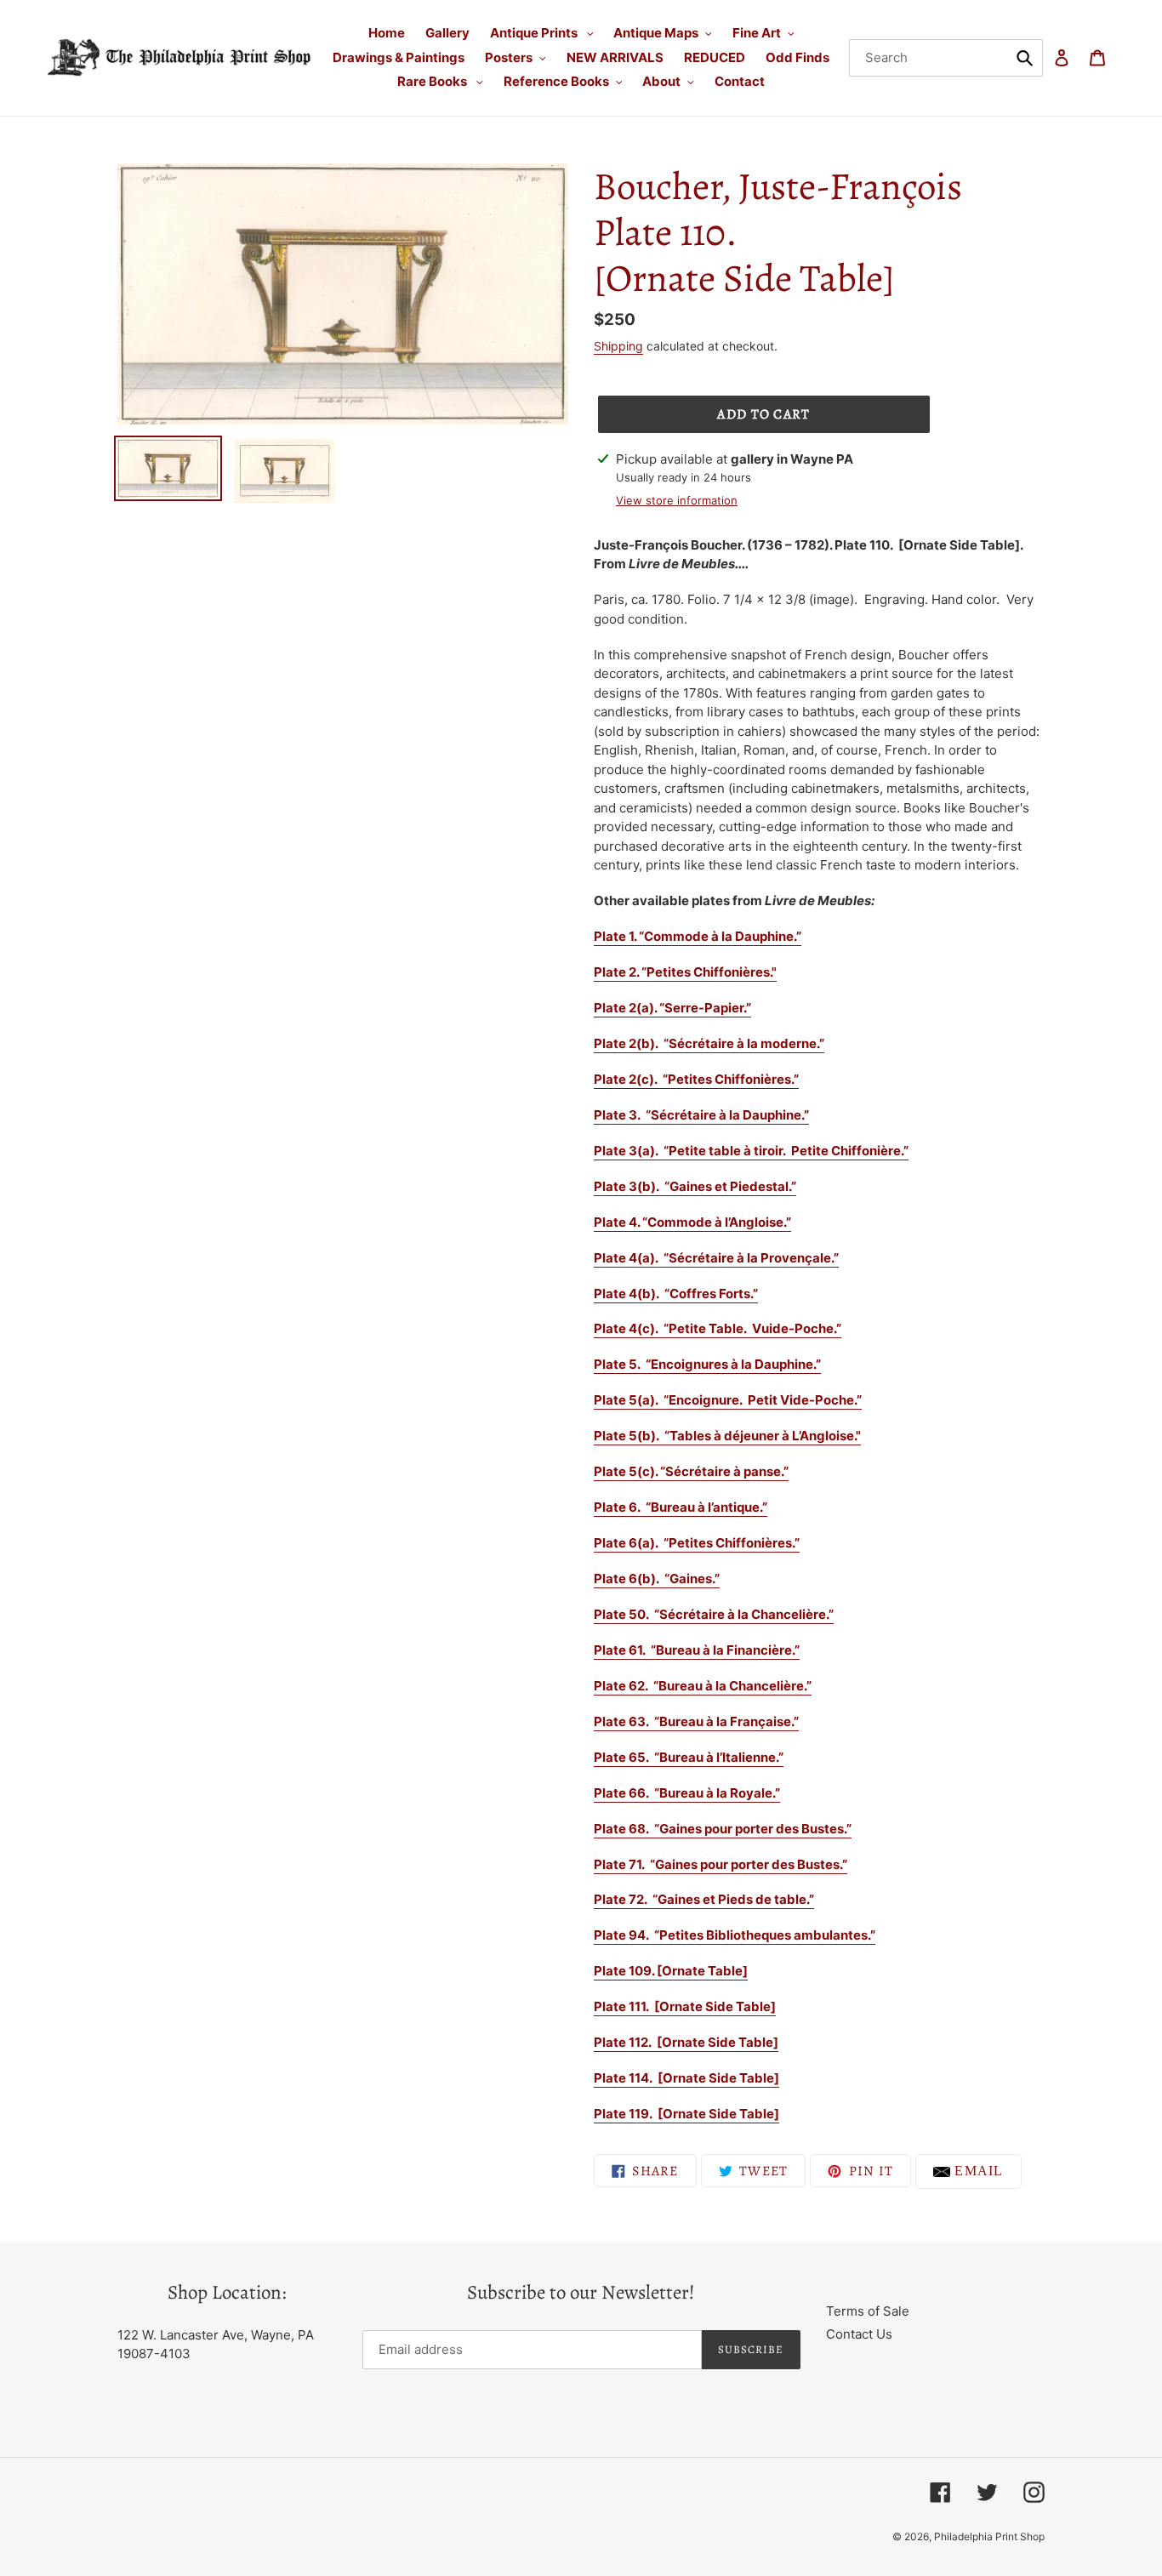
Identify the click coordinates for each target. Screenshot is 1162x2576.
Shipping (618, 346)
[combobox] (946, 58)
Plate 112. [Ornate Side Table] (686, 2042)
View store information (677, 500)
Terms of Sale (868, 2311)
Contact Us (859, 2334)
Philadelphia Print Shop (989, 2536)
